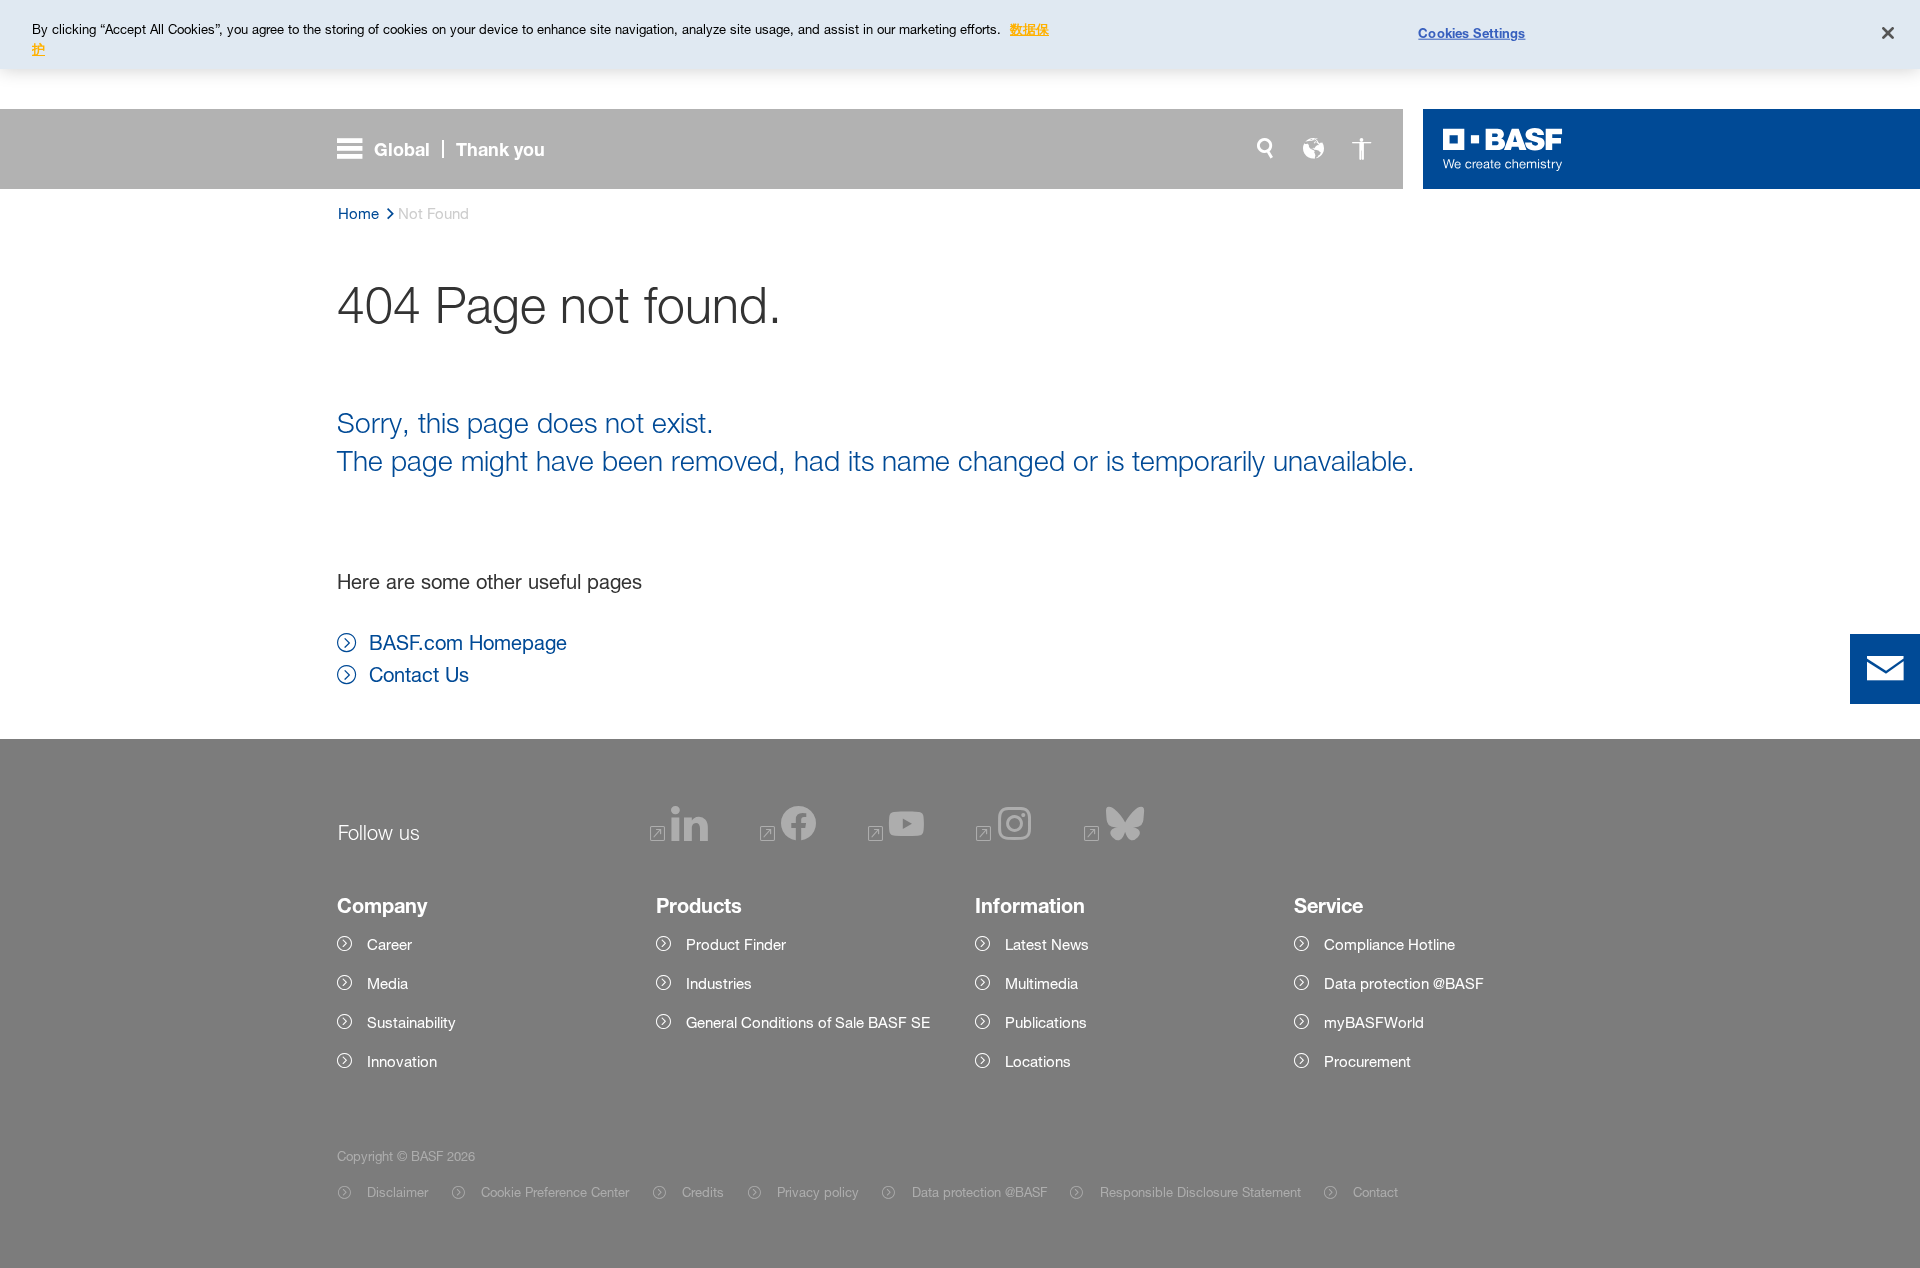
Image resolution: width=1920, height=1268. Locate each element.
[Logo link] (1503, 149)
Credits (703, 1192)
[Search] (1265, 149)
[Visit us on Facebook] (788, 835)
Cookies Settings (1471, 32)
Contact (1375, 1192)
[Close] (1888, 33)
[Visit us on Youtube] (896, 835)
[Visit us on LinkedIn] (679, 835)
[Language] (1313, 149)
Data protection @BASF (979, 1192)
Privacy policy (818, 1192)
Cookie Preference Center (555, 1192)
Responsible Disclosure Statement (1200, 1192)
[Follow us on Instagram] (1004, 835)
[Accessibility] (1361, 149)
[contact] (1885, 669)
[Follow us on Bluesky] (1114, 835)
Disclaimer (397, 1192)
